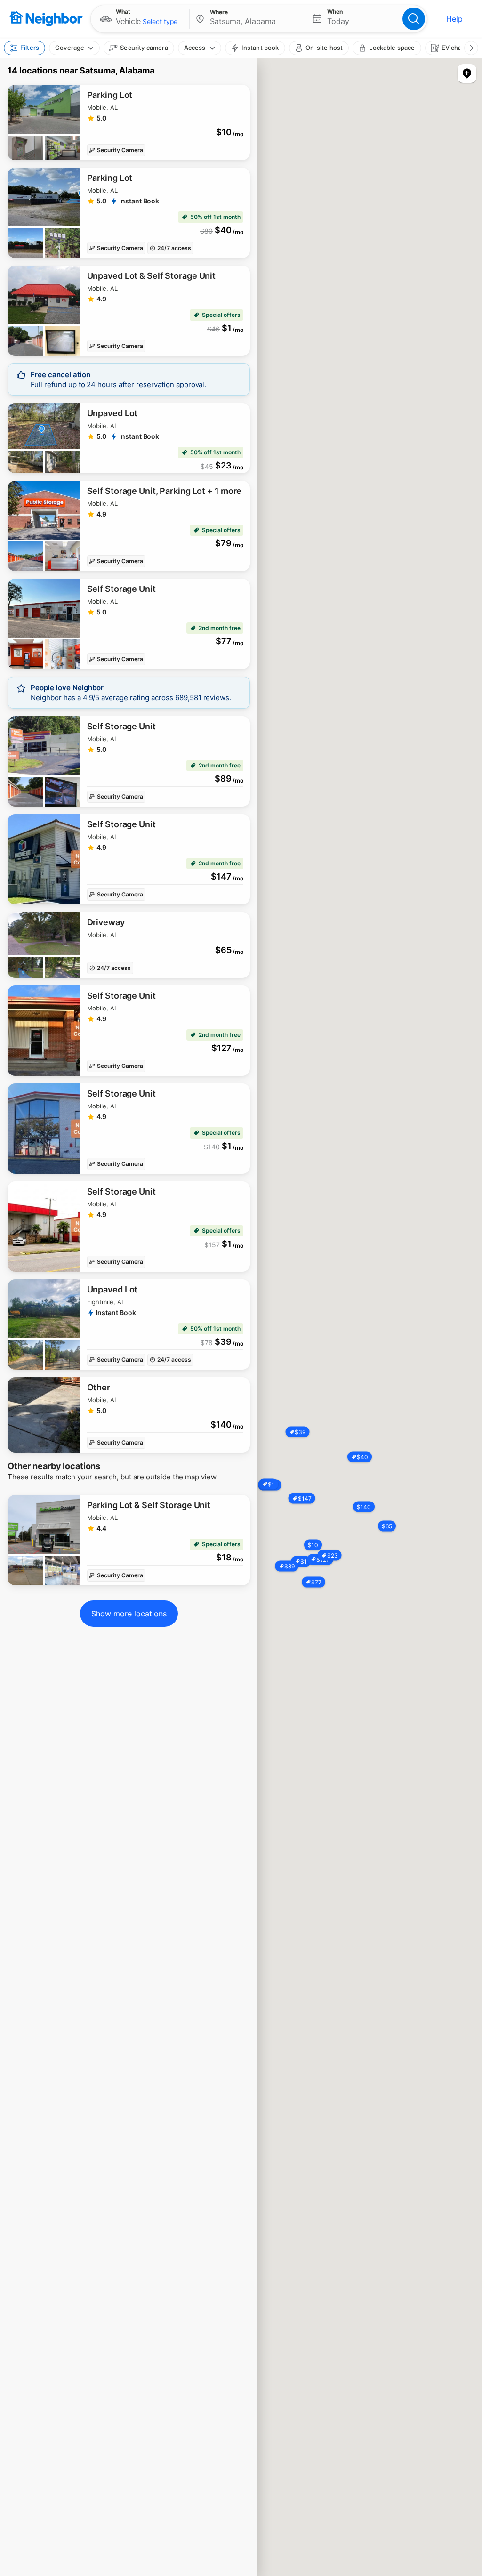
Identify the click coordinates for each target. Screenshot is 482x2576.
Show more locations (129, 1614)
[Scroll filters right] (471, 48)
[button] (140, 19)
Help (454, 19)
